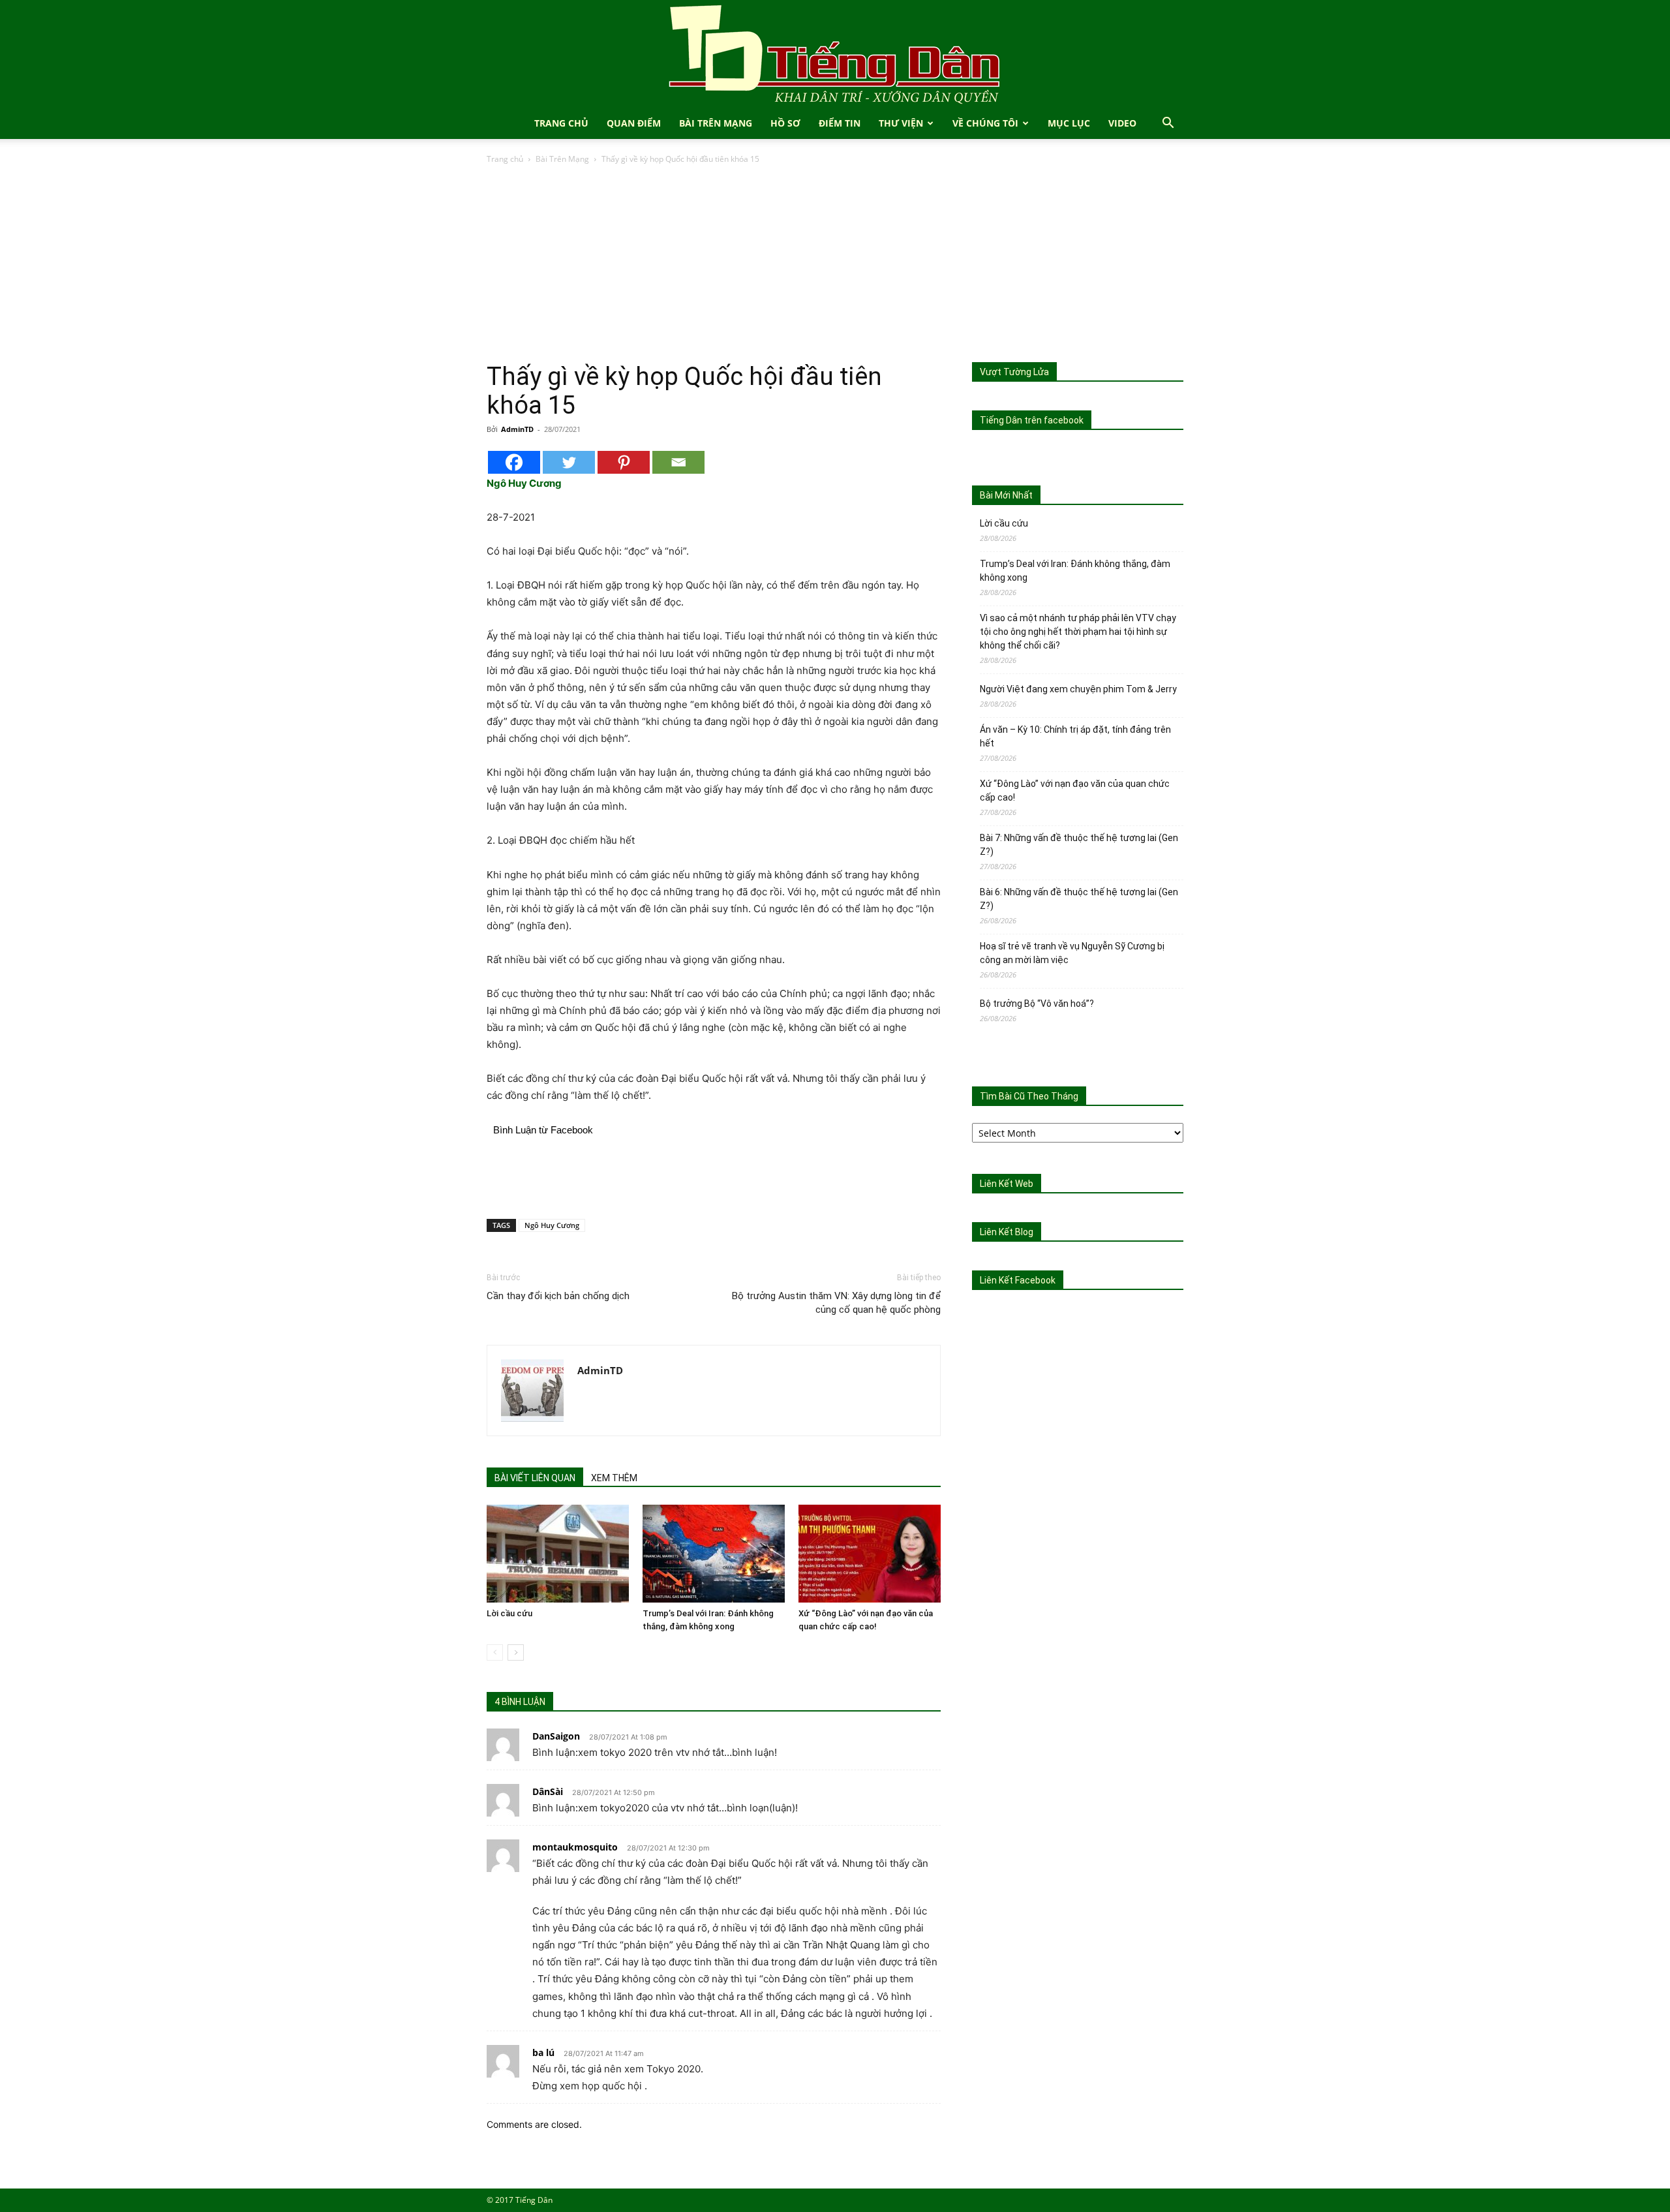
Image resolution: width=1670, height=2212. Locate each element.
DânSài (548, 1791)
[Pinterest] (624, 462)
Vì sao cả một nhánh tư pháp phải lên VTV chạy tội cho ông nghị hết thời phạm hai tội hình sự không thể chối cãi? (1078, 632)
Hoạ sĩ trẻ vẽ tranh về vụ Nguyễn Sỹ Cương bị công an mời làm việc (1072, 953)
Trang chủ (505, 159)
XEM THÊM (614, 1478)
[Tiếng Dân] (835, 54)
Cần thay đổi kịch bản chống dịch (558, 1296)
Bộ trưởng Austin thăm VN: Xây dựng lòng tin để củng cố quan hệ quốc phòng (836, 1303)
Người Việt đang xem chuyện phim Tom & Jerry (1078, 689)
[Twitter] (569, 462)
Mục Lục (1069, 123)
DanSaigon (556, 1736)
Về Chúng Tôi (985, 123)
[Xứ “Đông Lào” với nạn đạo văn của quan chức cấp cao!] (870, 1554)
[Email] (678, 462)
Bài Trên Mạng (716, 123)
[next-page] (516, 1652)
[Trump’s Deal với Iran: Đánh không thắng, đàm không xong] (714, 1554)
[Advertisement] (835, 264)
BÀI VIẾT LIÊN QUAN (535, 1478)
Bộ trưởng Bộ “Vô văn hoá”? (1037, 1004)
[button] (1168, 124)
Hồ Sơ (785, 123)
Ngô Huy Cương (552, 1225)
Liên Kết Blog (1007, 1232)
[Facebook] (514, 462)
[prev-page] (495, 1652)
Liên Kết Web (1007, 1184)
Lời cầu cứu (509, 1613)
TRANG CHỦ (561, 123)
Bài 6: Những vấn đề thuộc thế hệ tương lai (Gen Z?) (1079, 899)
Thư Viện (901, 123)
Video (1122, 123)
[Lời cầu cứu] (558, 1554)
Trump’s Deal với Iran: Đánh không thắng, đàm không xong (1075, 571)
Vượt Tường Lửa (1014, 372)
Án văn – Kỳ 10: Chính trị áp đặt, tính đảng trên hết (1075, 736)
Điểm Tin (840, 123)
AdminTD (517, 429)
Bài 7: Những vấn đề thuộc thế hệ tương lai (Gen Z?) (1079, 845)
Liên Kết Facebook (1018, 1280)
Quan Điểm (634, 123)
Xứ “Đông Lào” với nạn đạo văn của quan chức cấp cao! (1075, 791)
